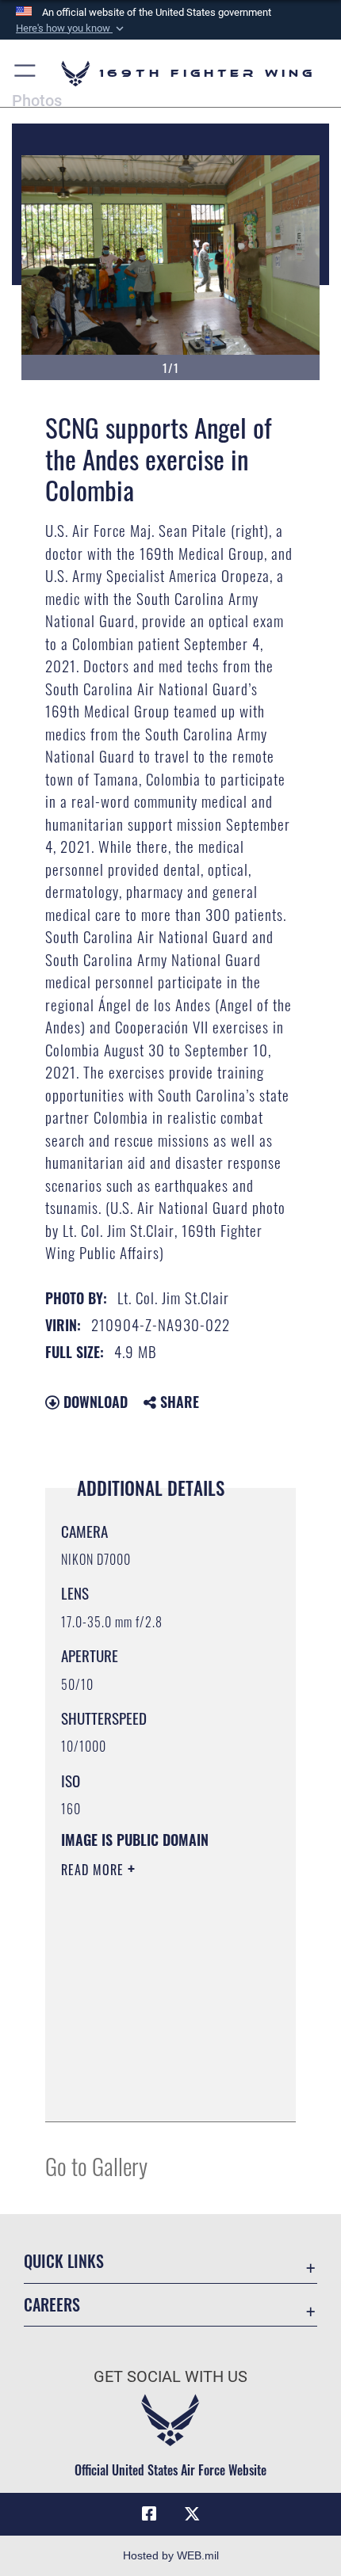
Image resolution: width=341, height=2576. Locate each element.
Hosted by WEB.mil (171, 2555)
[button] (71, 29)
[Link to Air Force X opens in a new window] (192, 2514)
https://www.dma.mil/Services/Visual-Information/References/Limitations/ (157, 2092)
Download (94, 1402)
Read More (94, 1870)
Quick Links (64, 2261)
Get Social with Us (170, 2377)
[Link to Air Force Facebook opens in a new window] (149, 2514)
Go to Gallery (96, 2165)
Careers (52, 2305)
